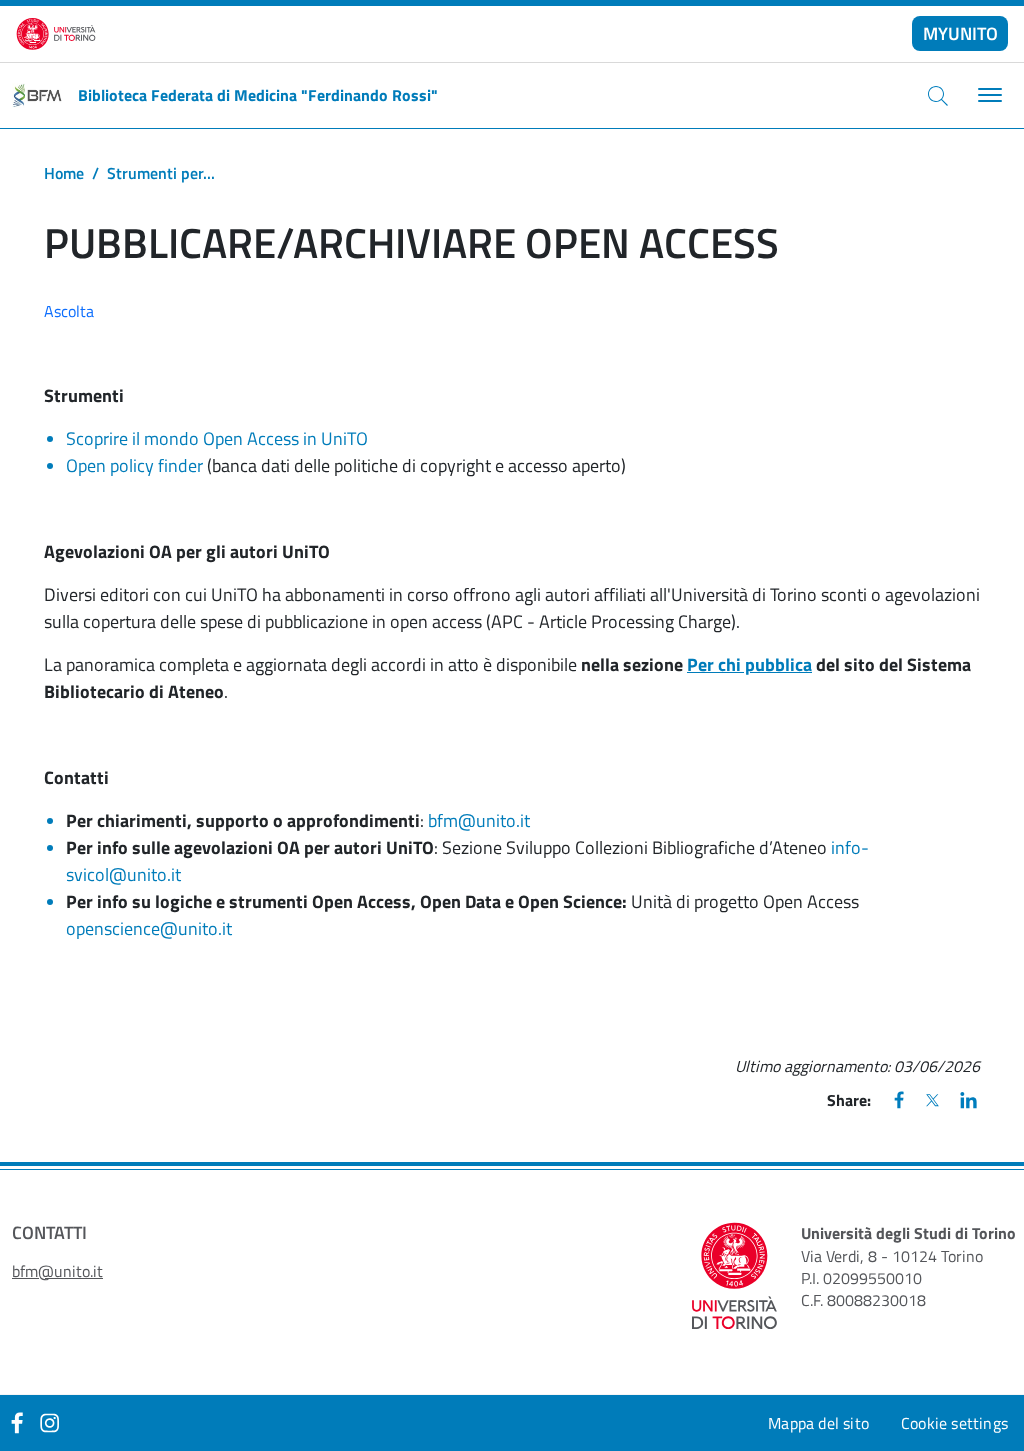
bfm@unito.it (479, 820)
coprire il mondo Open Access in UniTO (222, 438)
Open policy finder (134, 465)
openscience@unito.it (149, 928)
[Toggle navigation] (987, 95)
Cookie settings (954, 1423)
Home (64, 173)
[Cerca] (938, 95)
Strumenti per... (161, 173)
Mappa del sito (818, 1423)
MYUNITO (960, 33)
